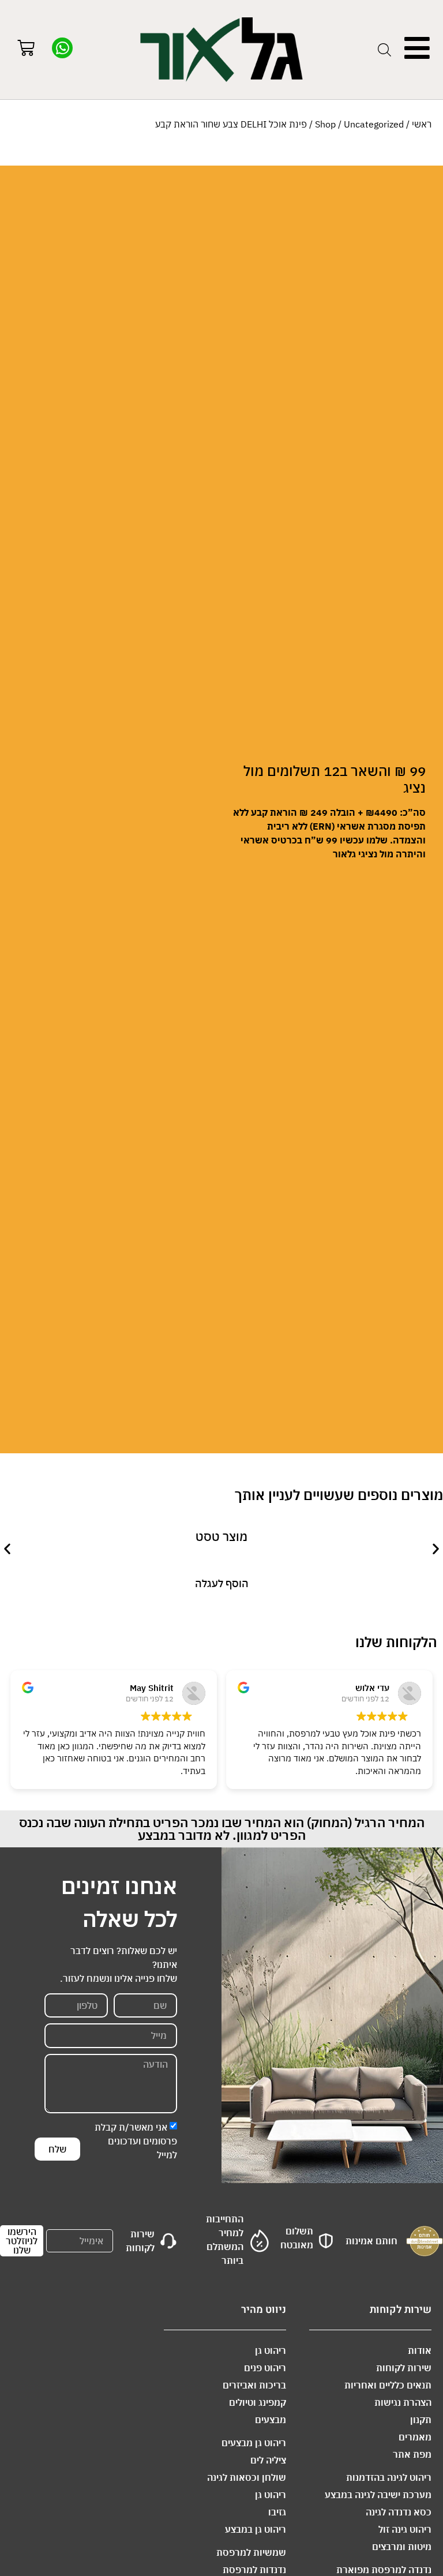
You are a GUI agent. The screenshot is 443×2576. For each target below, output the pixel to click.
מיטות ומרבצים (402, 2547)
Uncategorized (374, 124)
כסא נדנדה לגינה (399, 2512)
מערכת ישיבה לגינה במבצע (378, 2495)
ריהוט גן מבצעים (254, 2443)
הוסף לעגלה (222, 1583)
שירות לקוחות (404, 2368)
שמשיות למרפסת (251, 2552)
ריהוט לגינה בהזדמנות (389, 2477)
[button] (7, 1548)
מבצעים (271, 2420)
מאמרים (415, 2437)
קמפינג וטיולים (258, 2402)
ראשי (422, 124)
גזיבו (277, 2512)
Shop (325, 124)
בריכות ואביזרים (254, 2385)
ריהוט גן (271, 2350)
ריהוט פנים (265, 2368)
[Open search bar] (384, 50)
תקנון (421, 2420)
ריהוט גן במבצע (256, 2529)
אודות (420, 2350)
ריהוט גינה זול (405, 2529)
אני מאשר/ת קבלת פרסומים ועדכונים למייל (136, 2141)
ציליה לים (268, 2460)
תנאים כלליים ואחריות (388, 2385)
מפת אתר (412, 2454)
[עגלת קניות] (26, 49)
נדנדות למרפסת (254, 2570)
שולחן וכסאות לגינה (247, 2477)
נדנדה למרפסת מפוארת (384, 2570)
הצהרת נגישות (403, 2402)
